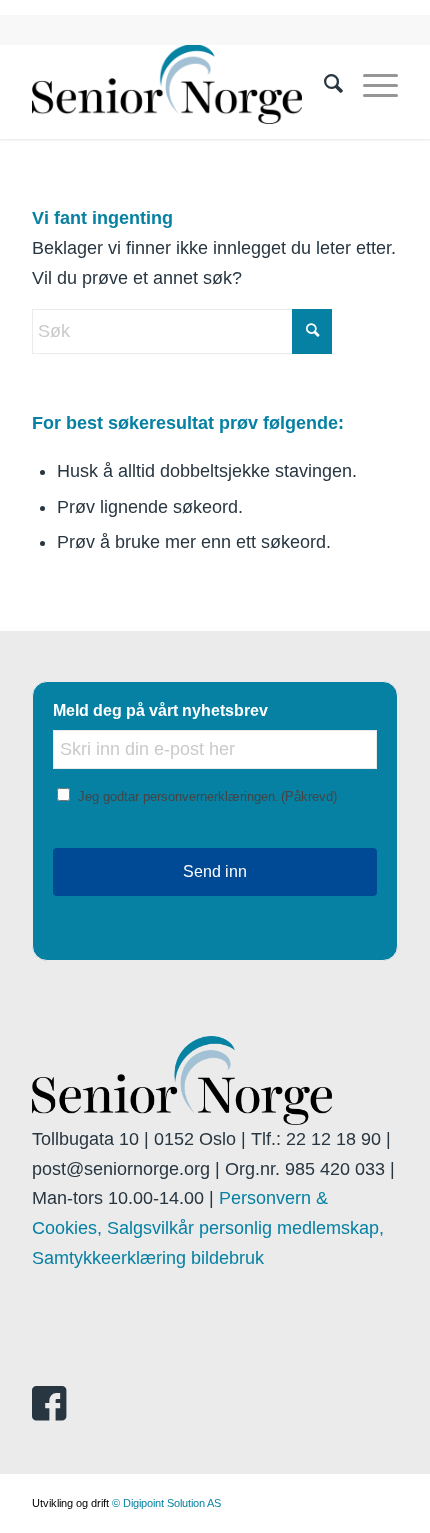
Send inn (215, 871)
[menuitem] (323, 84)
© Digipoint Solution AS (166, 1503)
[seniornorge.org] (178, 84)
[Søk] (323, 84)
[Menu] (370, 84)
